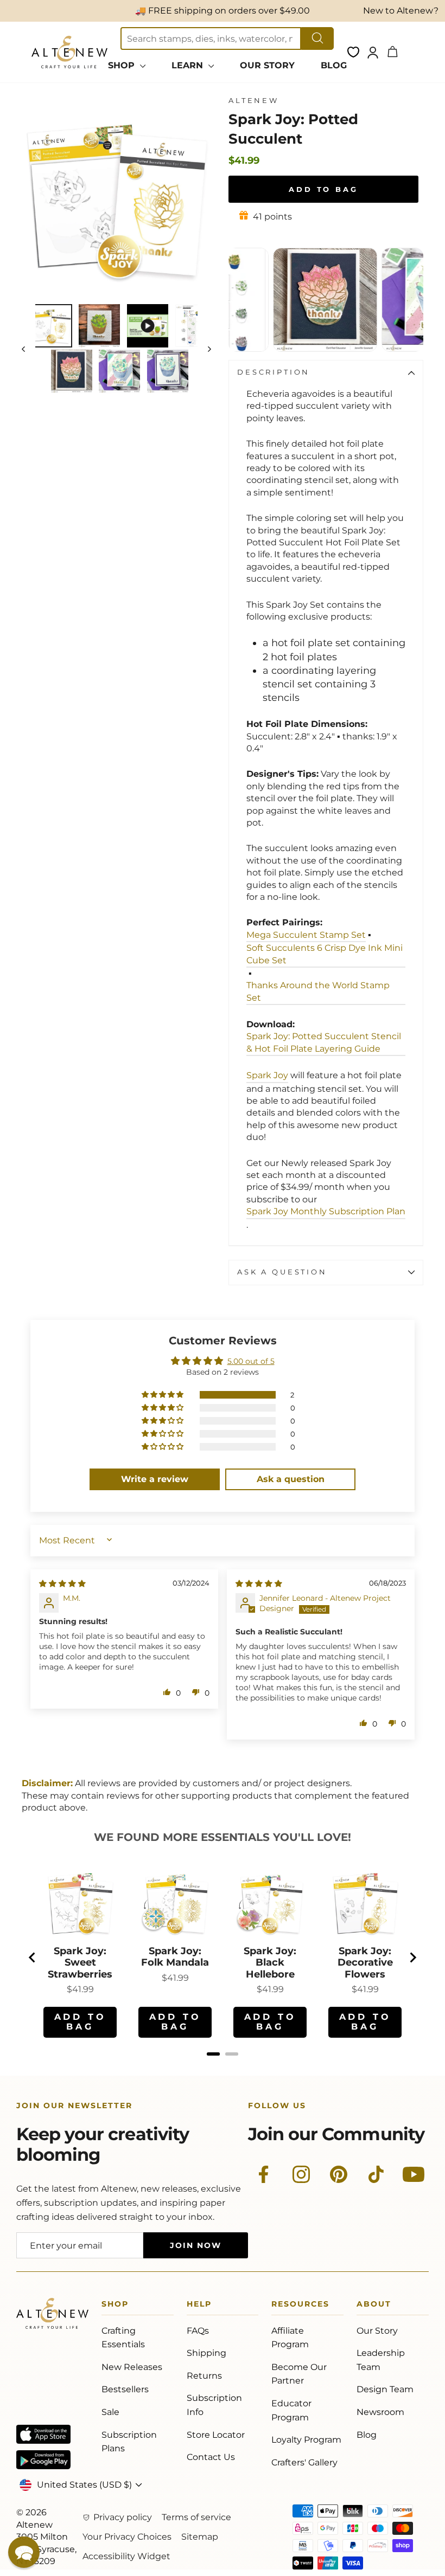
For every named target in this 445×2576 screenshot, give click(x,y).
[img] (62, 1583)
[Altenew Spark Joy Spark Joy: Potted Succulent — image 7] (168, 371)
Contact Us (211, 2457)
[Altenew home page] (69, 52)
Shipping (206, 2353)
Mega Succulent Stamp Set (306, 935)
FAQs (198, 2331)
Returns (204, 2376)
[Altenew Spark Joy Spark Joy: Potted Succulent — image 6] (119, 371)
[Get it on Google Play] (43, 2460)
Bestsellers (125, 2389)
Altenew (254, 101)
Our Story (377, 2331)
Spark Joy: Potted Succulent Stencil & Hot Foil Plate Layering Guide (324, 1042)
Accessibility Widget (126, 2556)
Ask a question (282, 1272)
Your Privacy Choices (127, 2537)
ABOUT (374, 2306)
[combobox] (211, 38)
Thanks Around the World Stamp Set (318, 991)
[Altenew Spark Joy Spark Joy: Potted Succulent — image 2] (99, 326)
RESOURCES (300, 2306)
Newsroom (380, 2412)
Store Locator (216, 2435)
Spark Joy (267, 1075)
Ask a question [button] (291, 1479)
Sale (110, 2412)
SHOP (123, 65)
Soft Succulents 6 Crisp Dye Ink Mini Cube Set (325, 954)
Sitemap (200, 2537)
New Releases (132, 2367)
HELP (199, 2306)
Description (274, 372)
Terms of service (196, 2517)
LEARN (189, 65)
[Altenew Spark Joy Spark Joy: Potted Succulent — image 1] (52, 326)
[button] (163, 1395)
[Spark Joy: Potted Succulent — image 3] (148, 326)
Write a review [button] (155, 1479)
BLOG (334, 65)
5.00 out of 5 (251, 1361)
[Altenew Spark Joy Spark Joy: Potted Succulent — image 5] (72, 371)
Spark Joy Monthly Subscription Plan (326, 1211)
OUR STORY (267, 65)
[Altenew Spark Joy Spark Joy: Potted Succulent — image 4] (192, 326)
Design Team (385, 2389)
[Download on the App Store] (43, 2434)
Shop (115, 2306)
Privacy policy (123, 2517)
